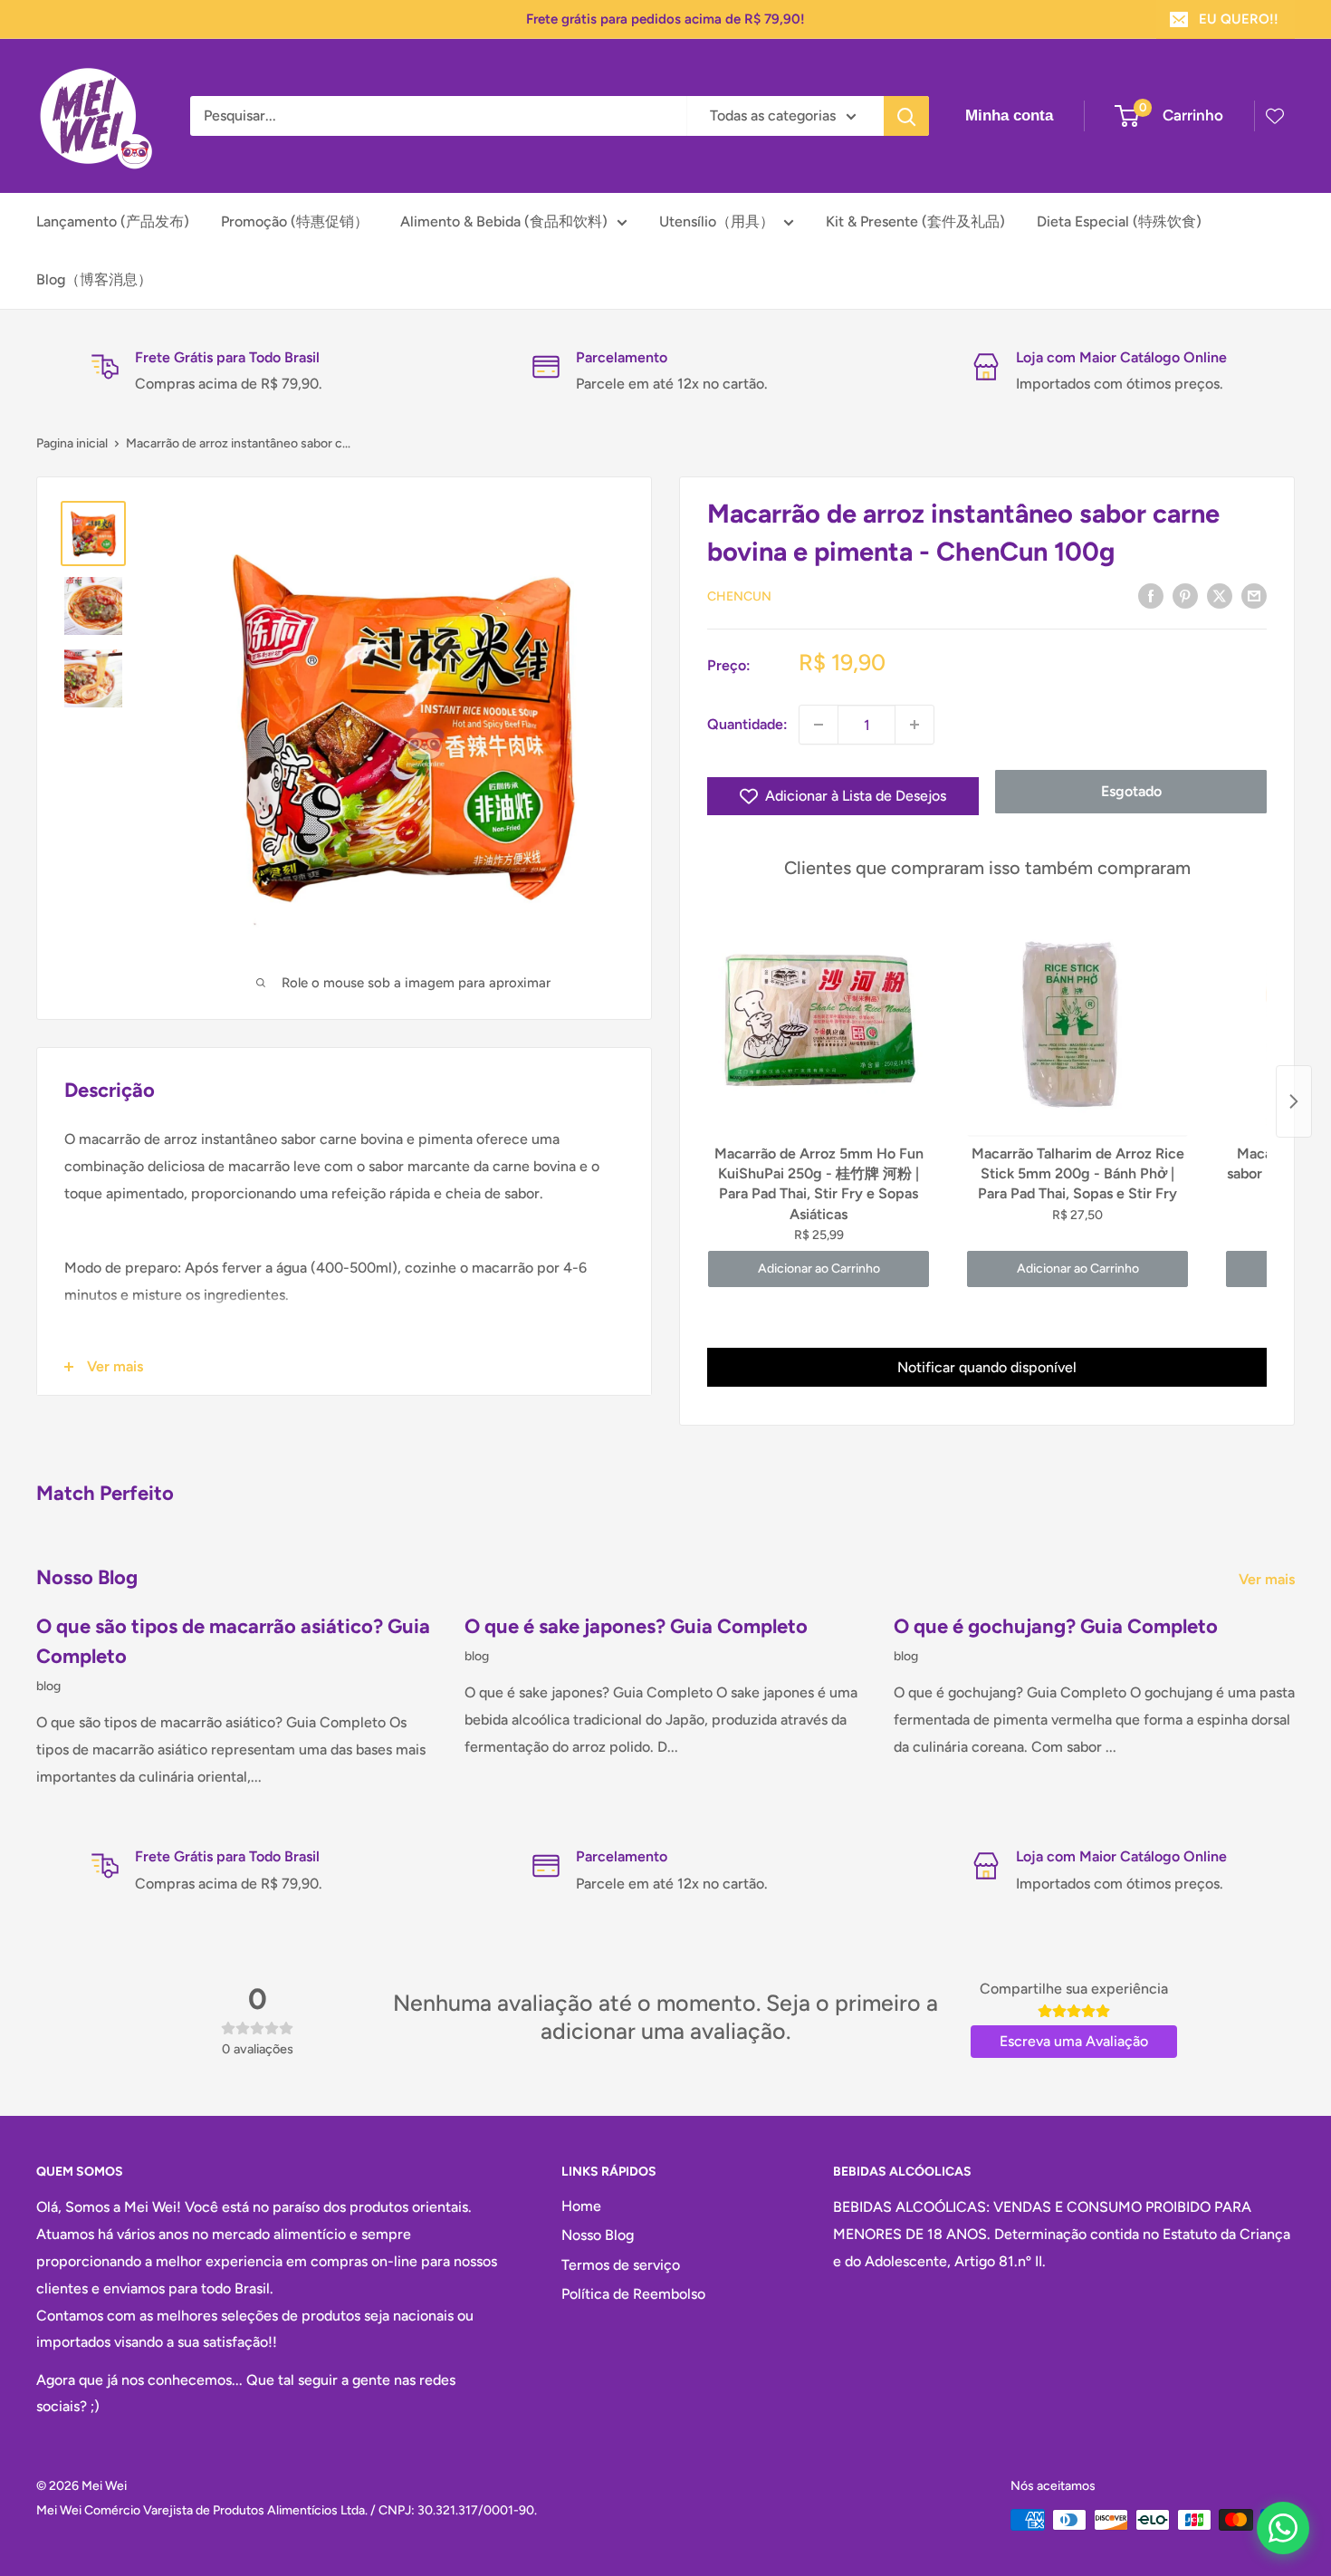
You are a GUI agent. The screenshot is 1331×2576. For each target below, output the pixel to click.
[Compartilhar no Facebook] (1151, 595)
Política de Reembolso (633, 2294)
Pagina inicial (72, 443)
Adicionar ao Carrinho (819, 1269)
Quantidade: (747, 724)
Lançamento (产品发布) (113, 221)
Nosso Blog (598, 2235)
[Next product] (1294, 1101)
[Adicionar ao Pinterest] (1185, 595)
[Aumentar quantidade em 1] (914, 725)
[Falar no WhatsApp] (1283, 2528)
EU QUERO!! (1239, 19)
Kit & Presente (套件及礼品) (915, 221)
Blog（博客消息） (94, 279)
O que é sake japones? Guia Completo (636, 1626)
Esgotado (1131, 791)
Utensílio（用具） (717, 221)
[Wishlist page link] (1275, 116)
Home (581, 2206)
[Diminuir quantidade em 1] (819, 725)
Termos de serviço (621, 2265)
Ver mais (1269, 1579)
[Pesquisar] (906, 116)
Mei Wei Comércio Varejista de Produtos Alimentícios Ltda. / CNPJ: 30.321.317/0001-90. (287, 2510)
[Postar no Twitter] (1220, 595)
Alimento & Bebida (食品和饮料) (504, 221)
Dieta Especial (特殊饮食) (1119, 221)
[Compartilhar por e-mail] (1254, 595)
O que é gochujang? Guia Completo (1056, 1626)
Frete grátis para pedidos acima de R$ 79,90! (665, 19)
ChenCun (739, 596)
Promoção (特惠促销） (295, 221)
